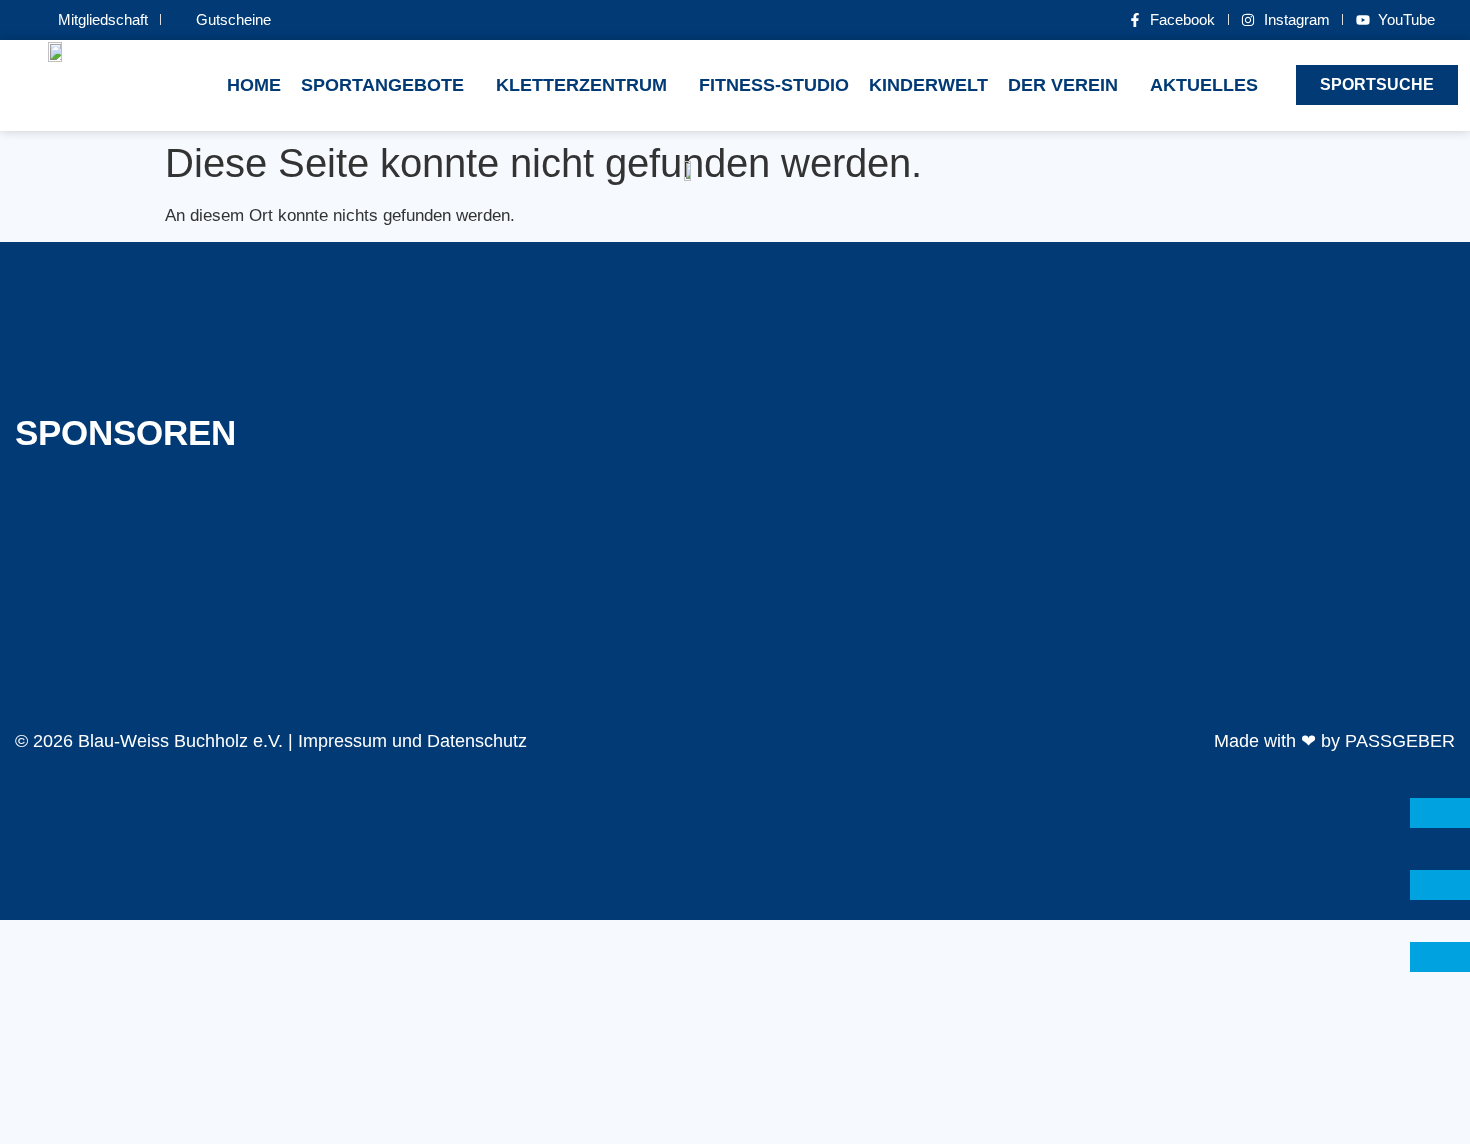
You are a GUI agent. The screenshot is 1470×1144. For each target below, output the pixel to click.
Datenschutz (477, 741)
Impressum (342, 741)
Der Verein (1063, 85)
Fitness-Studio (774, 85)
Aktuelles (1204, 85)
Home (254, 85)
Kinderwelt (928, 85)
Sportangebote (382, 85)
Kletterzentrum (581, 85)
